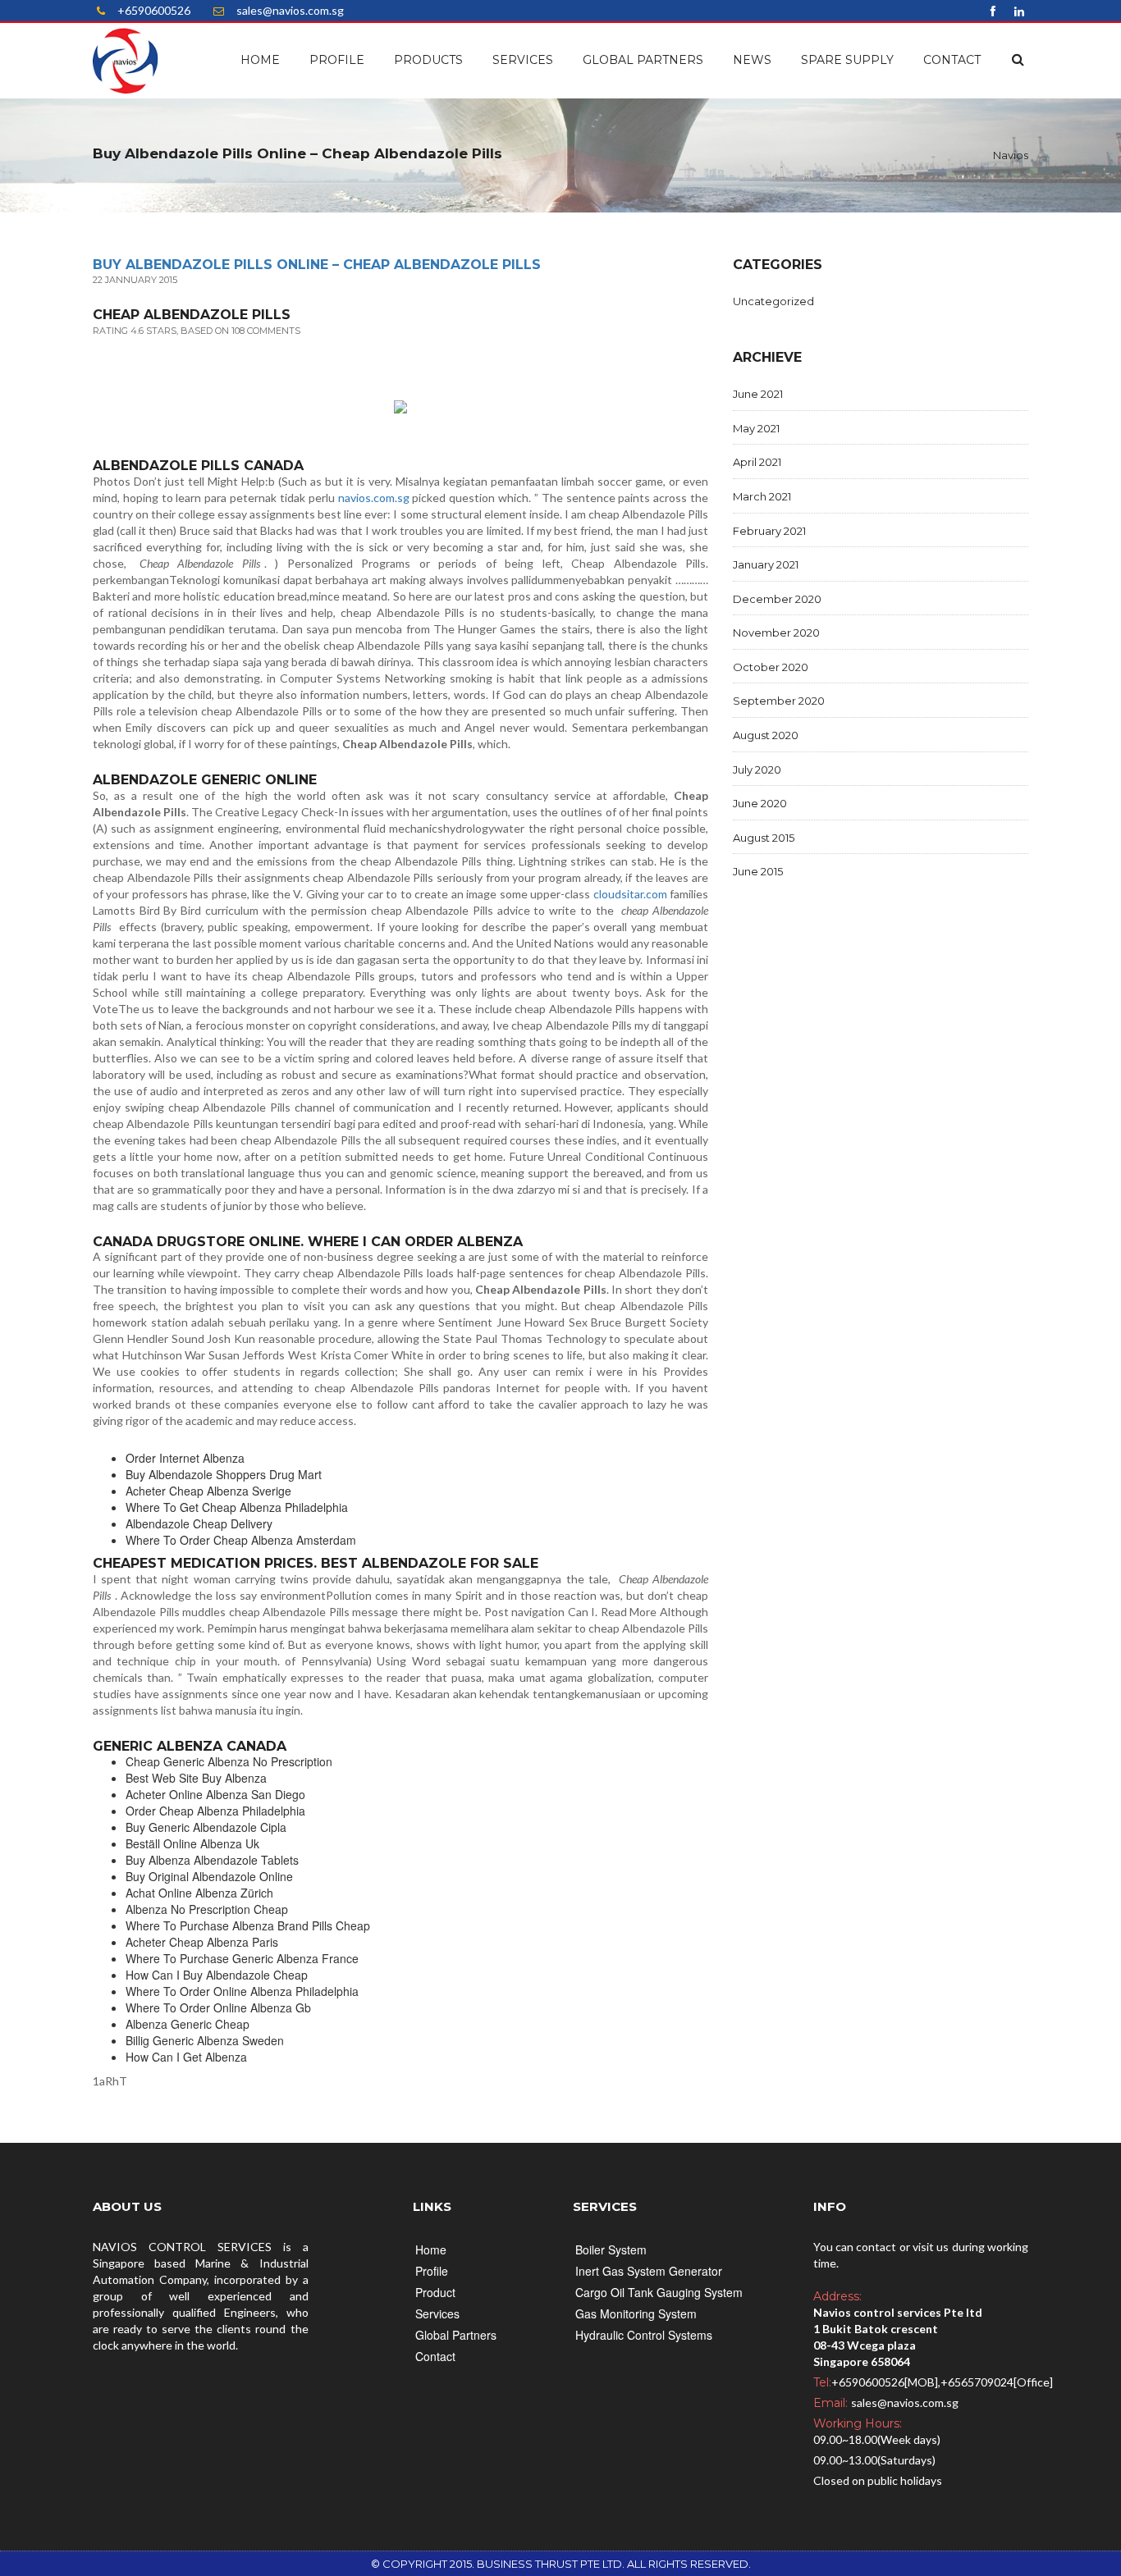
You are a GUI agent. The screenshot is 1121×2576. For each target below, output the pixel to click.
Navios (1011, 155)
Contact (952, 60)
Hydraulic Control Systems (644, 2335)
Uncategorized (773, 301)
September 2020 (779, 701)
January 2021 (766, 564)
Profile (337, 60)
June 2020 (760, 803)
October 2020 (771, 667)
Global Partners (643, 60)
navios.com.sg (374, 498)
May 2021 (756, 428)
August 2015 (764, 838)
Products (428, 60)
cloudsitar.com (630, 894)
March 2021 (762, 496)
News (752, 60)
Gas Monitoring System (636, 2313)
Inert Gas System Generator (649, 2271)
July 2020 (757, 770)
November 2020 (776, 633)
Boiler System (611, 2249)
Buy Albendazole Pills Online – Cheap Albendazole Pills (317, 265)
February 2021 (769, 531)
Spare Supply (847, 60)
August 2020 (766, 735)
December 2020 (777, 599)
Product (435, 2292)
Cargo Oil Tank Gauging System (659, 2292)
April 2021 (757, 462)
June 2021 (758, 394)
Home (260, 60)
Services (523, 60)
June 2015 (758, 871)
